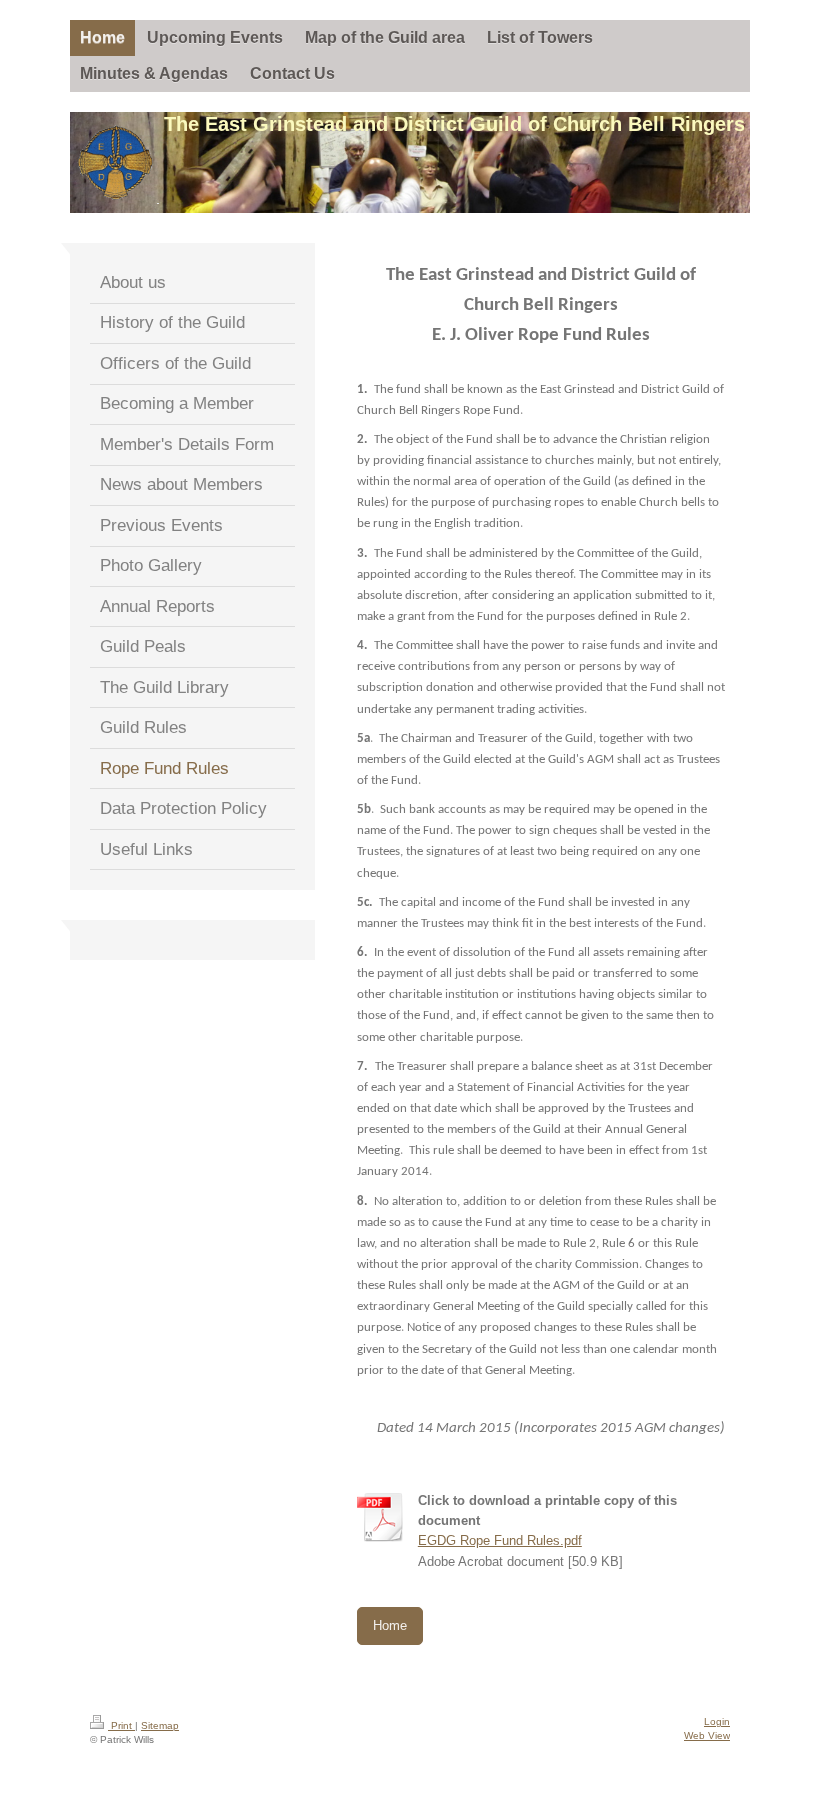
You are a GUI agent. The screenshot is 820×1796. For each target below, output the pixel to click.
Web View (707, 1735)
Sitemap (160, 1725)
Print (121, 1725)
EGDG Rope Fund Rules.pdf (500, 1541)
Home (390, 1626)
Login (717, 1721)
